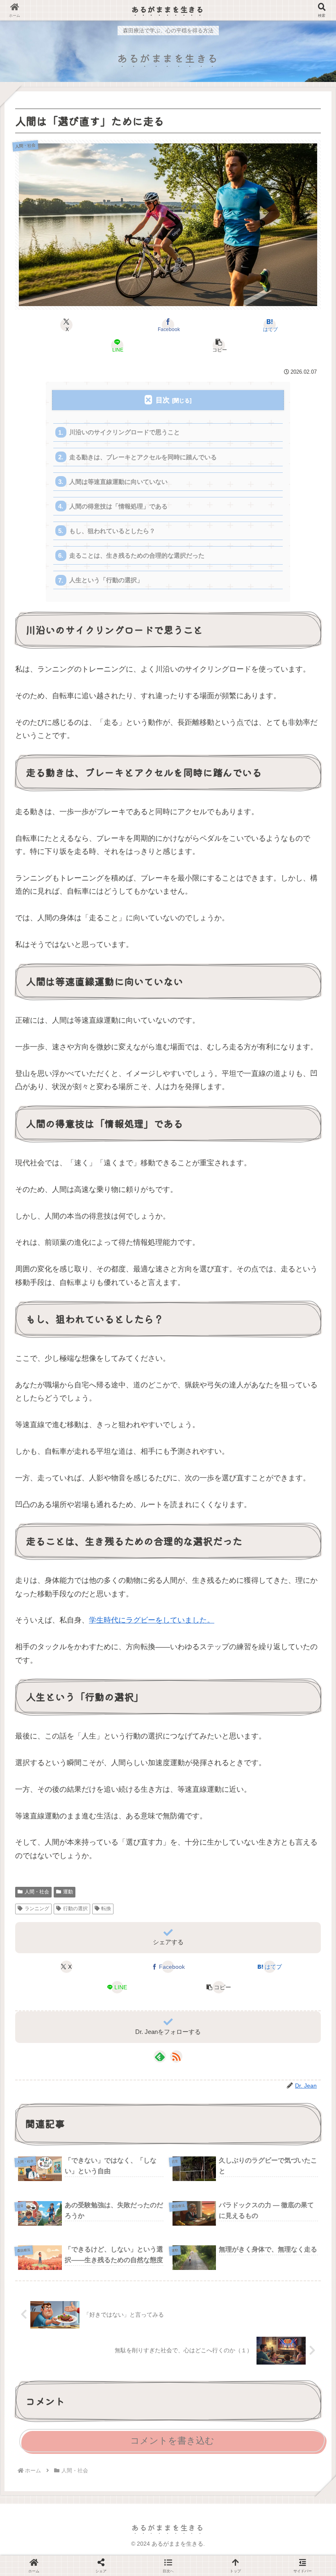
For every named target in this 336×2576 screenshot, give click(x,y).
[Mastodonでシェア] (131, 2156)
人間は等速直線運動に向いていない (118, 482)
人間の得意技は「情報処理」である (118, 506)
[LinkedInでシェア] (168, 2197)
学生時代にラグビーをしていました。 (152, 1620)
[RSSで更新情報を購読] (176, 2056)
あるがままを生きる (168, 9)
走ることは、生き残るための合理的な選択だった (137, 555)
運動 (68, 1892)
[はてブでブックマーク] (205, 2176)
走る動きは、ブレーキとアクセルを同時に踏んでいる (143, 457)
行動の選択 (75, 1909)
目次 (163, 400)
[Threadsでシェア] (131, 2176)
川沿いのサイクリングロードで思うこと (125, 432)
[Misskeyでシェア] (280, 2156)
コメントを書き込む (172, 2441)
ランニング (37, 1909)
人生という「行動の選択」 (106, 580)
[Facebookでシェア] (56, 2176)
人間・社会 (37, 1892)
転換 (106, 1909)
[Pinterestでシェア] (93, 2197)
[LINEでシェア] (280, 2176)
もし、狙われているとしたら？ (112, 531)
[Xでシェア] (56, 2156)
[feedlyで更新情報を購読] (160, 2056)
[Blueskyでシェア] (205, 2156)
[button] (219, 345)
